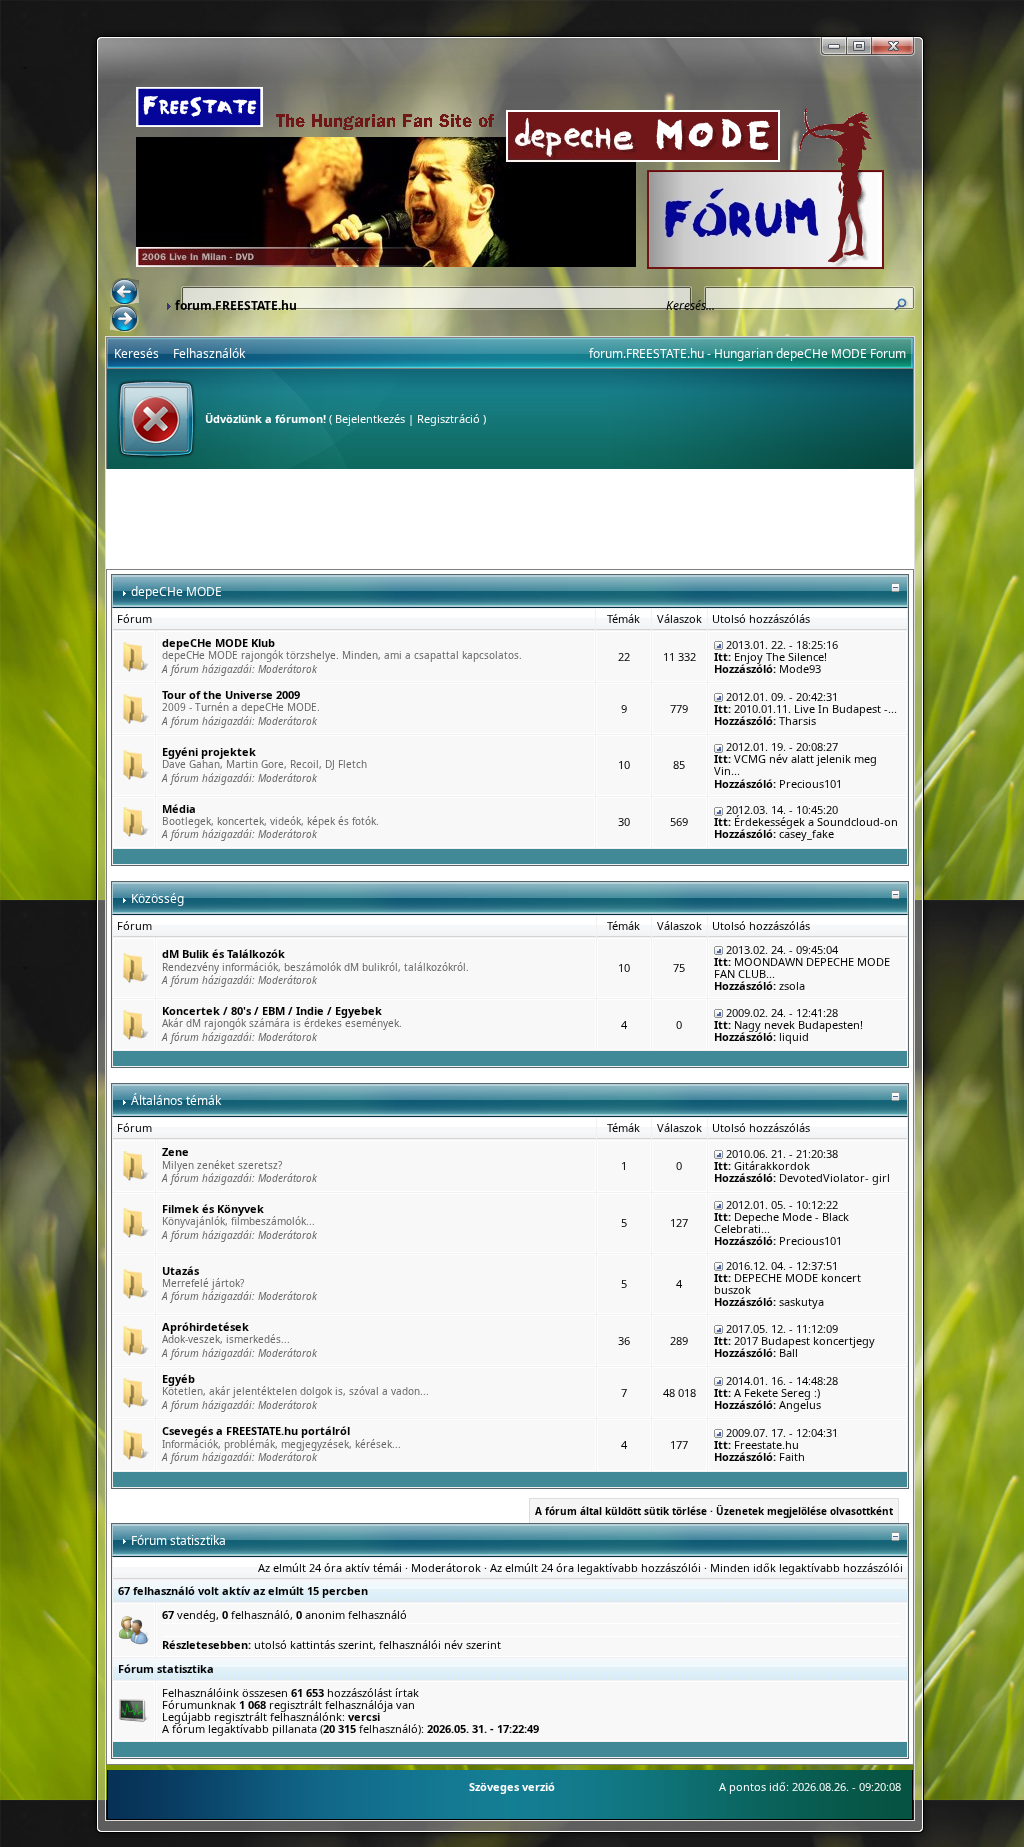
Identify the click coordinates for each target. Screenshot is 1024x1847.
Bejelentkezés (370, 418)
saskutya (801, 1301)
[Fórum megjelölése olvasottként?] (134, 655)
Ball (788, 1352)
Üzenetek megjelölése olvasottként (804, 1511)
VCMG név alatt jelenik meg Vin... (795, 764)
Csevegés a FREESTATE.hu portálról (256, 1430)
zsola (792, 985)
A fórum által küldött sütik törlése (621, 1511)
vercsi (364, 1716)
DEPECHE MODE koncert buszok (787, 1283)
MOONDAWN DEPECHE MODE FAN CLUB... (802, 967)
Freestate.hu (766, 1444)
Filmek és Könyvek (213, 1208)
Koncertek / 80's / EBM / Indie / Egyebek (272, 1010)
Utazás (180, 1270)
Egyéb (178, 1378)
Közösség (157, 898)
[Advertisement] (510, 519)
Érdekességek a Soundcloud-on (816, 821)
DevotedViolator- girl (834, 1177)
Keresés (136, 353)
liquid (794, 1036)
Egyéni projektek (209, 751)
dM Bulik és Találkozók (223, 953)
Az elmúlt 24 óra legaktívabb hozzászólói (595, 1567)
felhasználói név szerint (440, 1644)
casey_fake (806, 833)
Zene (175, 1151)
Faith (792, 1456)
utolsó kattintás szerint (313, 1644)
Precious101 (810, 783)
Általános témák (176, 1100)
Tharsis (797, 720)
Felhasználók (209, 353)
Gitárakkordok (772, 1165)
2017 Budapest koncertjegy (804, 1340)
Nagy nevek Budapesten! (798, 1024)
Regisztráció (448, 418)
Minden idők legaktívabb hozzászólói (806, 1567)
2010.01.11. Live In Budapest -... (815, 708)
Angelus (800, 1404)
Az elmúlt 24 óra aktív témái (330, 1567)
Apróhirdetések (205, 1326)
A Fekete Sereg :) (777, 1392)
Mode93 (800, 668)
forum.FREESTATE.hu (236, 305)
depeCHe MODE (176, 591)
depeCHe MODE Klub (218, 642)
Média (179, 808)
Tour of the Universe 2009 (231, 694)
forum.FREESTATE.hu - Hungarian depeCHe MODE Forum (747, 353)
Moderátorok (287, 669)
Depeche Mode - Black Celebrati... (781, 1222)
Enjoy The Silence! (780, 656)
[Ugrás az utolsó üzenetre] (718, 644)
